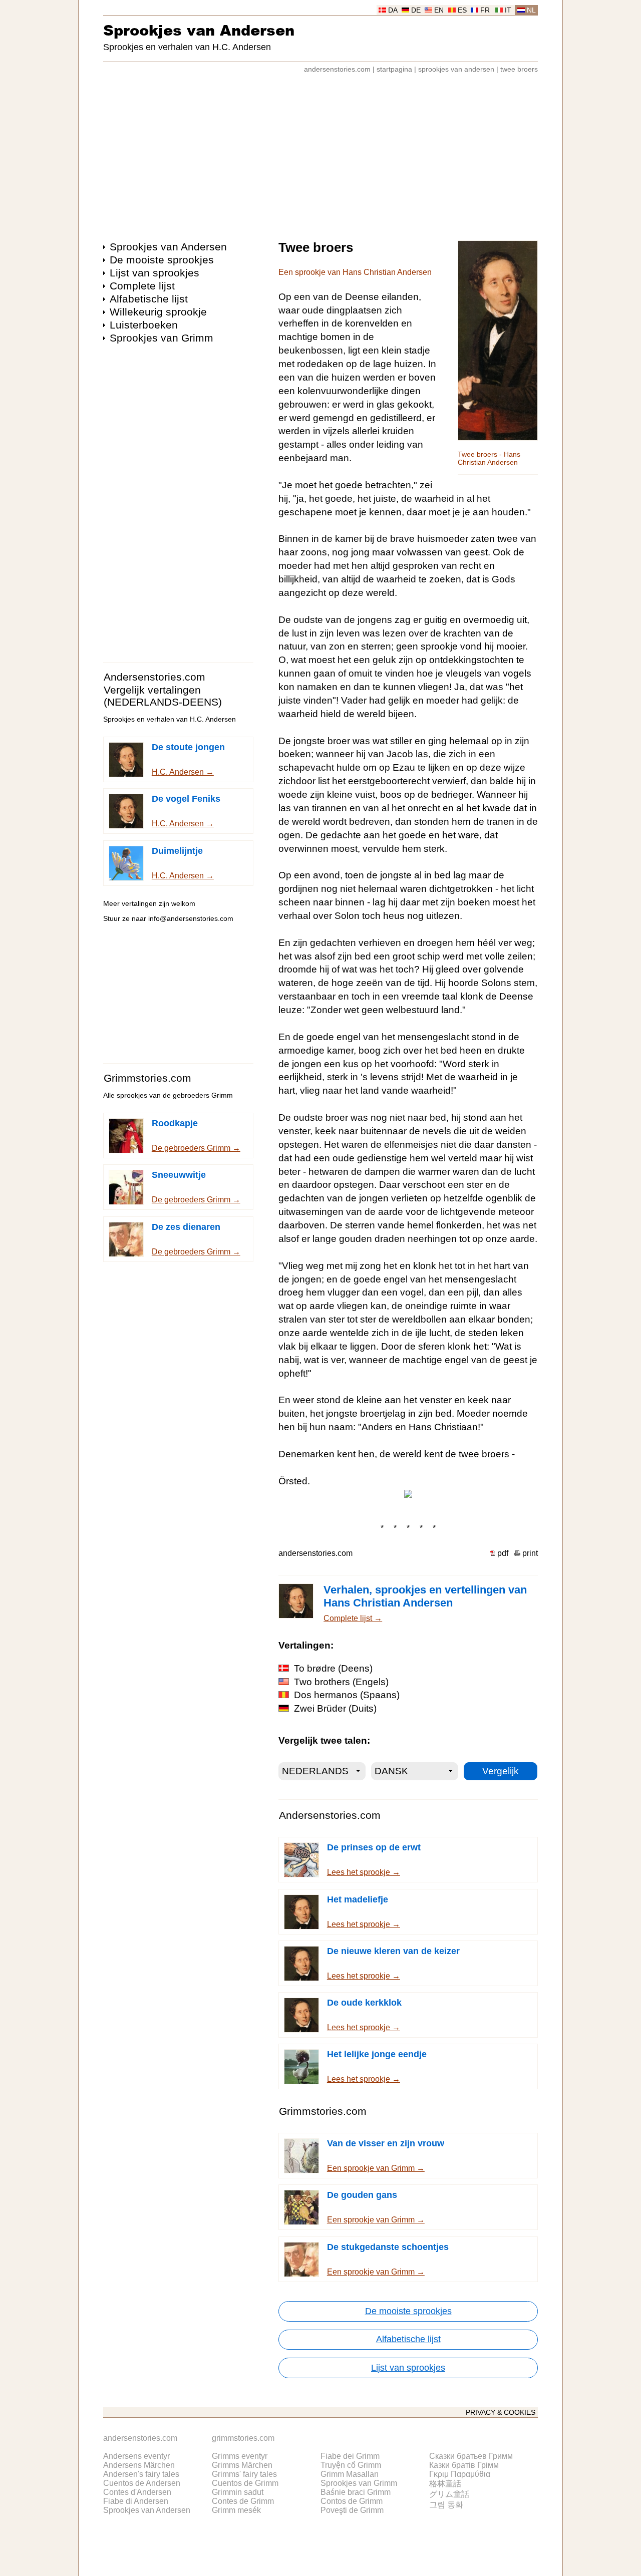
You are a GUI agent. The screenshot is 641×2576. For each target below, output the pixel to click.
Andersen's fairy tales (141, 2474)
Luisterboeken (144, 325)
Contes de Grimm (243, 2501)
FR (485, 10)
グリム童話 (449, 2494)
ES (462, 10)
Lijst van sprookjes (154, 273)
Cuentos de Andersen (142, 2483)
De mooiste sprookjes (162, 260)
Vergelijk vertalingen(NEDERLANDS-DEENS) (163, 696)
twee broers (519, 69)
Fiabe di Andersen (136, 2501)
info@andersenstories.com (191, 919)
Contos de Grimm (352, 2501)
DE (416, 10)
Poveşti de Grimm (352, 2510)
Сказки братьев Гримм (471, 2456)
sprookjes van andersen (456, 69)
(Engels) (341, 1682)
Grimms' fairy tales (244, 2474)
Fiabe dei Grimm (350, 2456)
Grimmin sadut (238, 2492)
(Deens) (333, 1668)
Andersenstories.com (154, 677)
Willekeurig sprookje (158, 312)
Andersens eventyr (136, 2456)
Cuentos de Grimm (245, 2483)
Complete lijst (142, 286)
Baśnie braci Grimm (356, 2492)
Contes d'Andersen (137, 2492)
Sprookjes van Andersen (199, 30)
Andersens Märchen (139, 2465)
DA (393, 10)
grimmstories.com (243, 2438)
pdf (503, 1553)
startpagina (394, 69)
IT (508, 10)
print (530, 1553)
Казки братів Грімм (464, 2465)
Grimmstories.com (147, 1078)
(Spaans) (347, 1695)
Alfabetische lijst (149, 299)
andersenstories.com (337, 69)
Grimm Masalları (350, 2474)
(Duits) (335, 1708)
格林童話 (445, 2484)
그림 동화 (446, 2505)
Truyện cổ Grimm (351, 2465)
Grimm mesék (236, 2510)
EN (439, 10)
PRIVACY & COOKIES (501, 2412)
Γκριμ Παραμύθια (460, 2474)
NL (531, 10)
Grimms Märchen (242, 2465)
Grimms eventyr (240, 2456)
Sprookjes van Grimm (162, 338)
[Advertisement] (320, 152)
